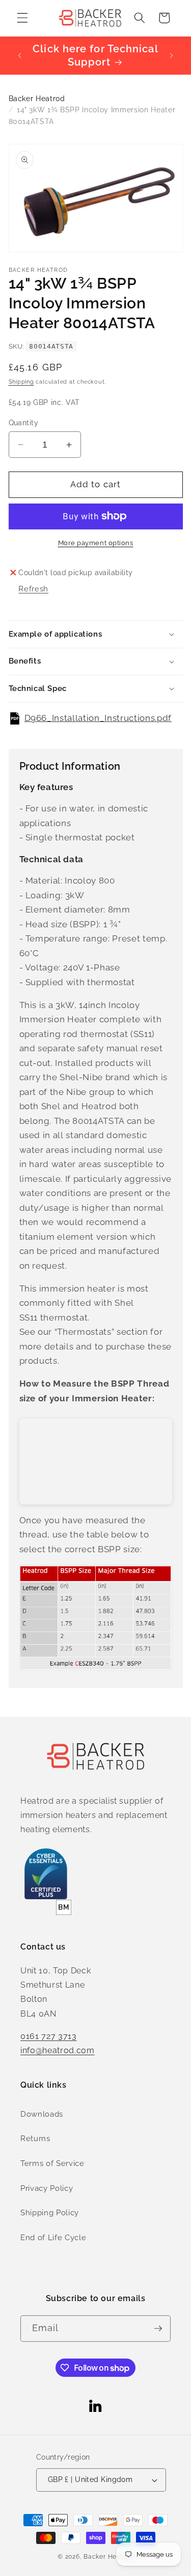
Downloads (42, 2114)
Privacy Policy (47, 2188)
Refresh (33, 589)
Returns (35, 2139)
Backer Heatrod (37, 99)
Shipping (21, 382)
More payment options (96, 543)
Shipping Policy (50, 2213)
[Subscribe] (158, 2329)
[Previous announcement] (20, 55)
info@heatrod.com (58, 2050)
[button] (22, 18)
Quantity (24, 423)
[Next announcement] (172, 55)
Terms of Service (52, 2163)
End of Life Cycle (53, 2238)
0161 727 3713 (49, 2036)
